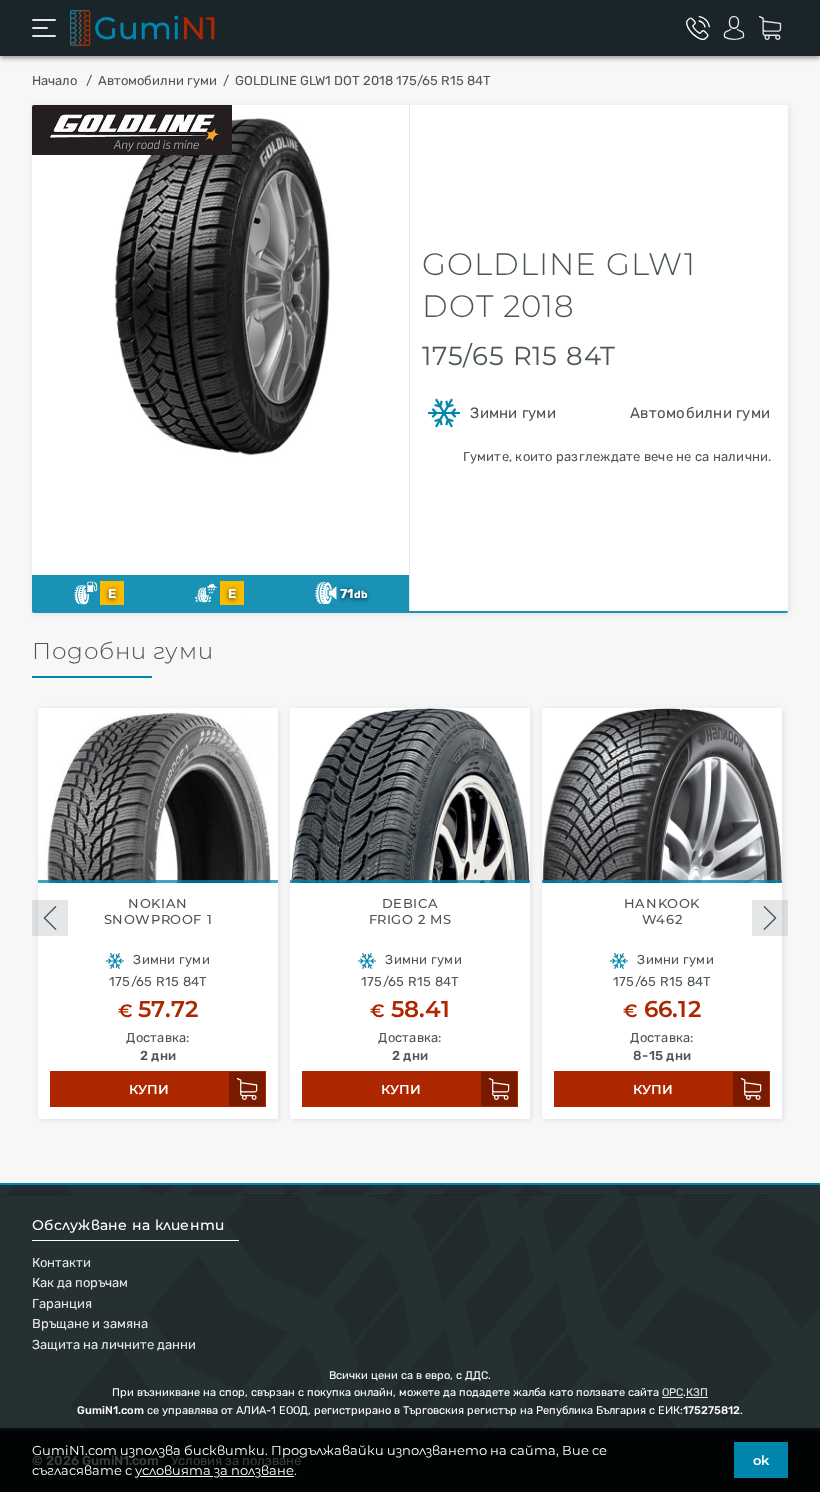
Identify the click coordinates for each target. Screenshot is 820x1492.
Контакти (61, 1262)
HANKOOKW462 (662, 911)
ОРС (672, 1392)
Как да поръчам (80, 1282)
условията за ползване (214, 1470)
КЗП (697, 1392)
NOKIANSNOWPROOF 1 (158, 911)
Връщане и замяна (90, 1323)
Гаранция (62, 1303)
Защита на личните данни (114, 1344)
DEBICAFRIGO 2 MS (410, 911)
